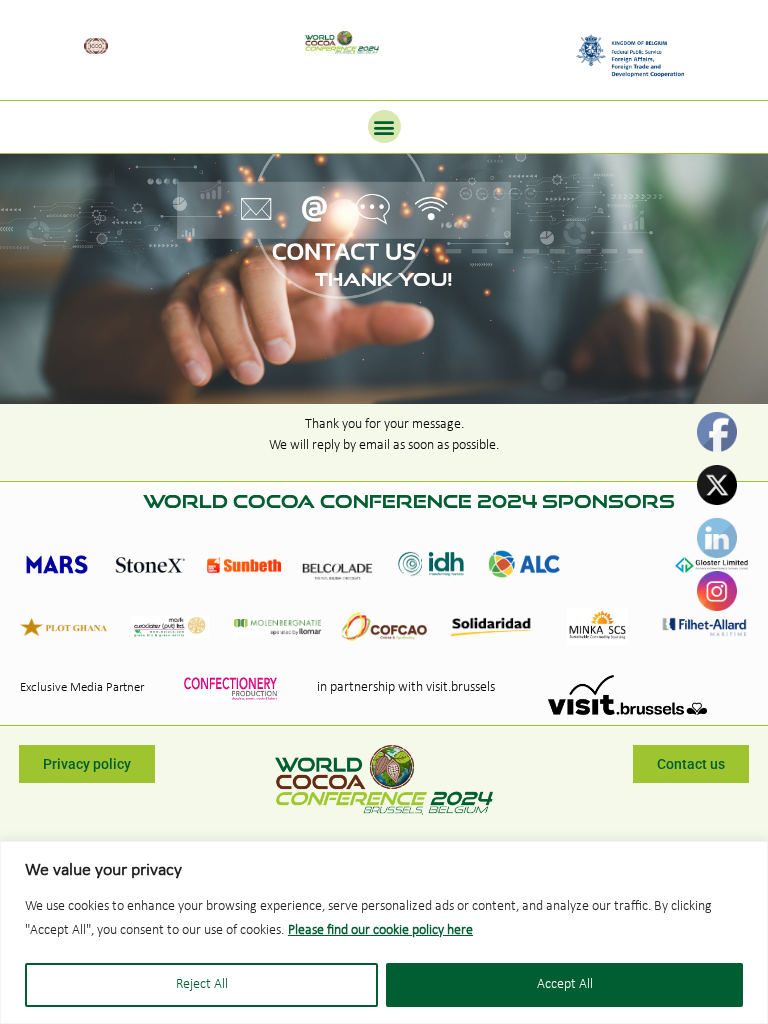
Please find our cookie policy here (380, 930)
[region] (384, 932)
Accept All (565, 984)
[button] (384, 126)
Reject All (202, 984)
